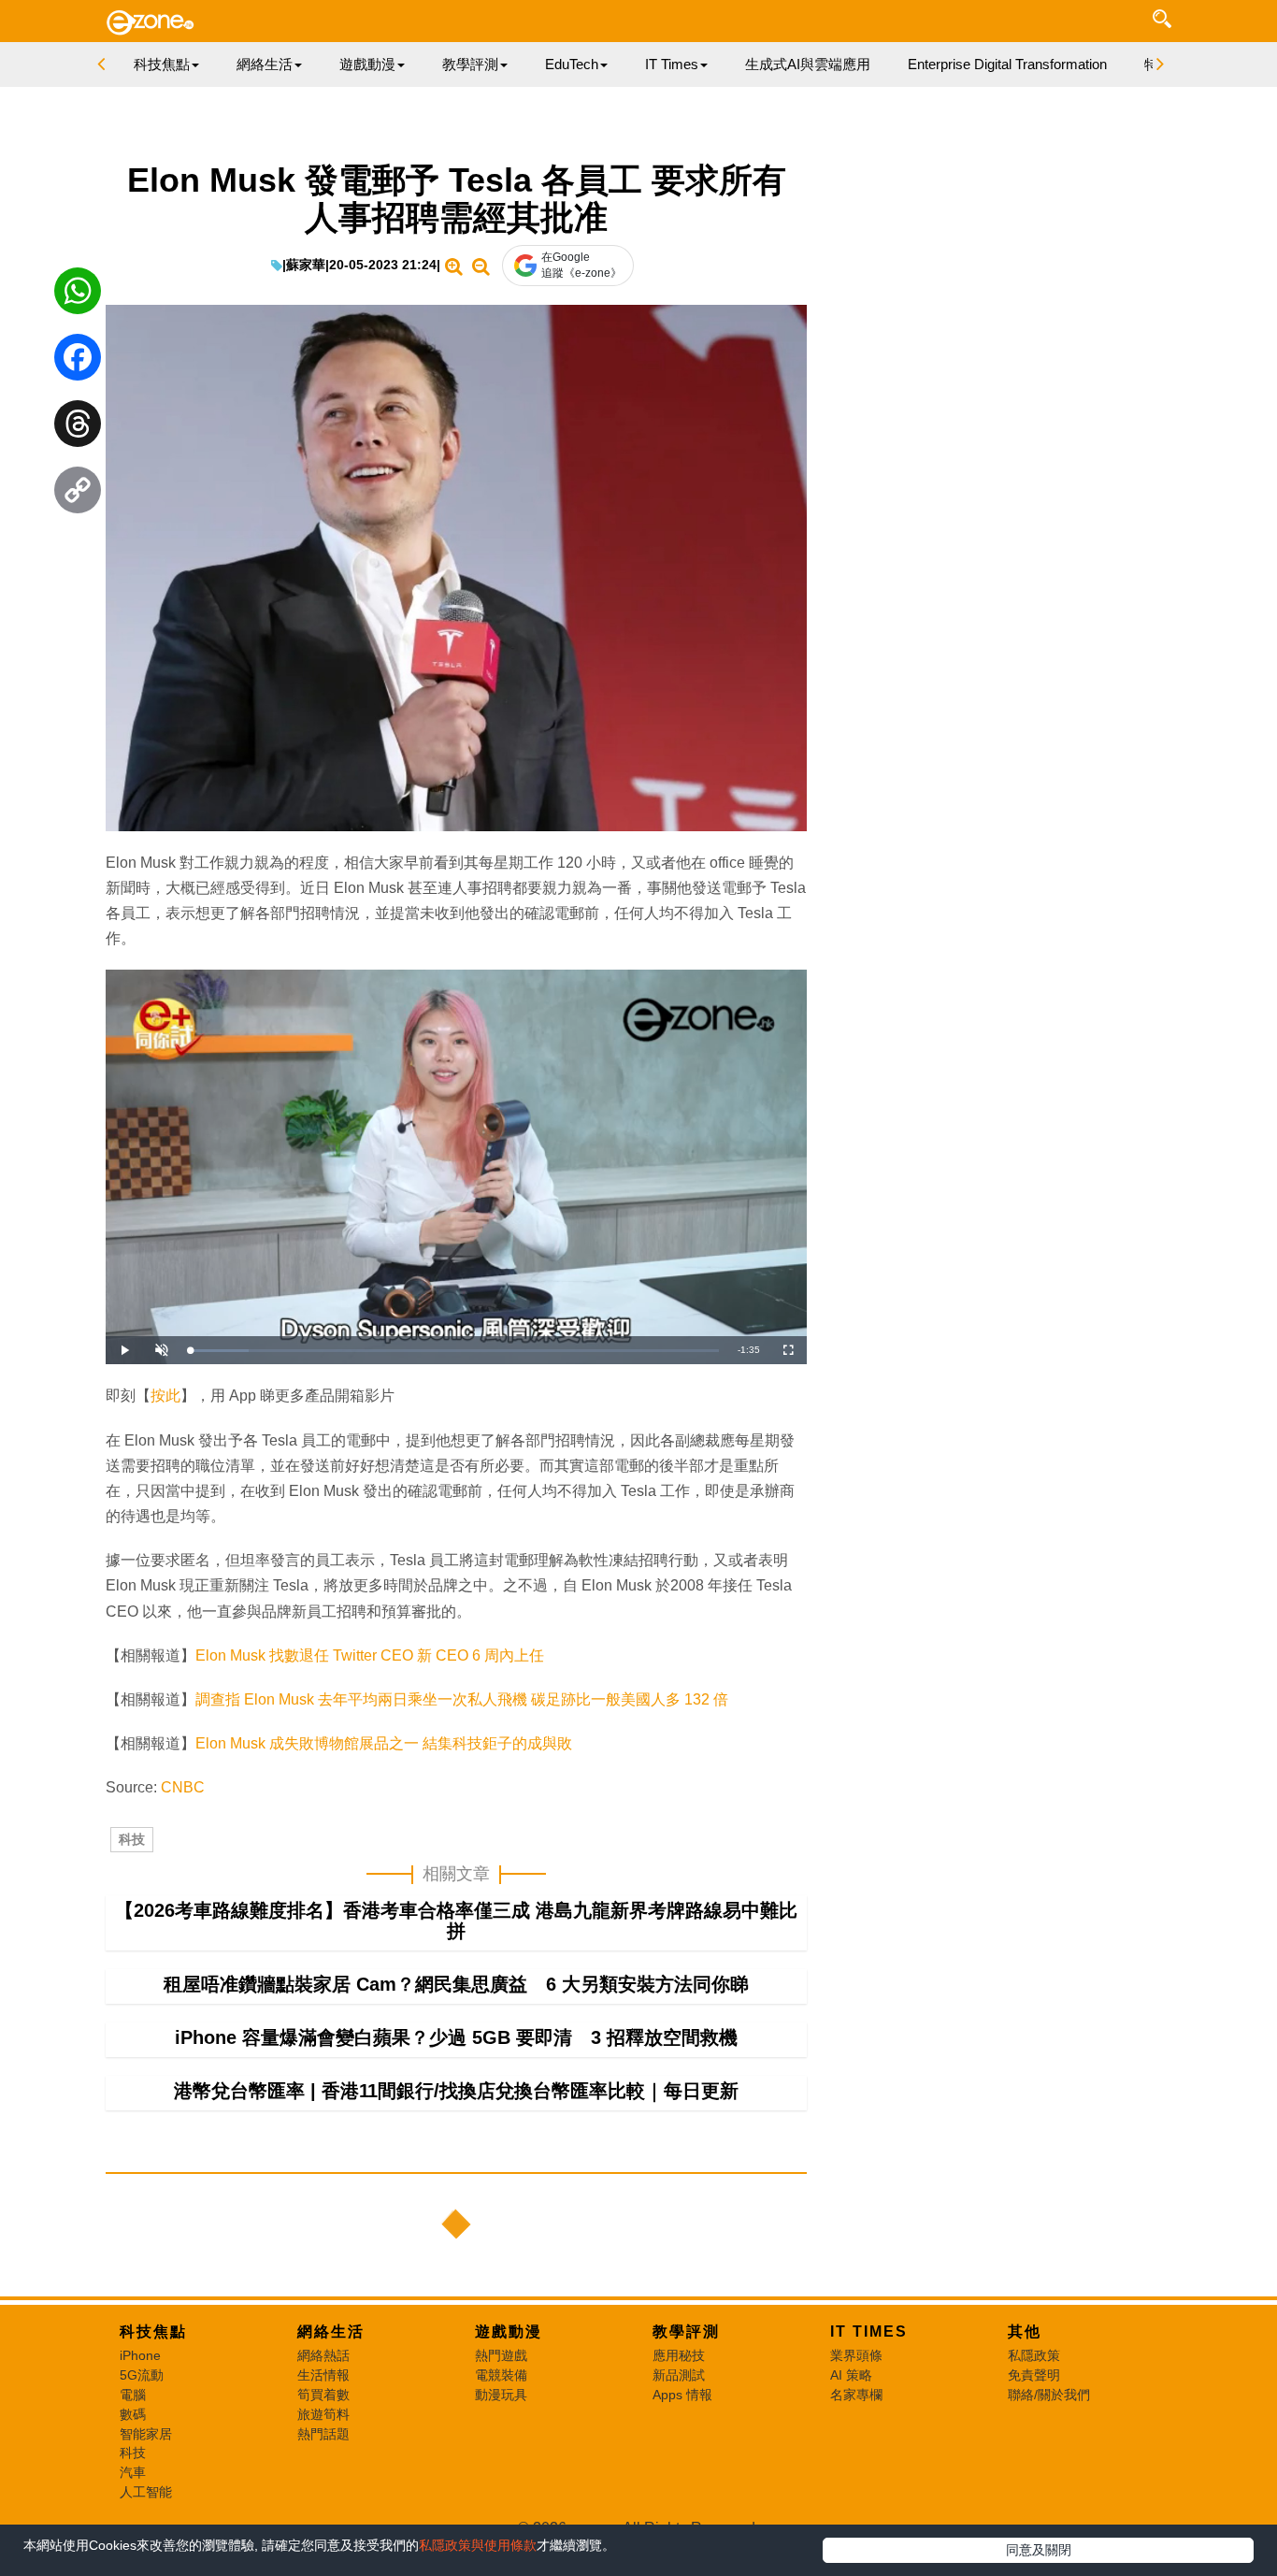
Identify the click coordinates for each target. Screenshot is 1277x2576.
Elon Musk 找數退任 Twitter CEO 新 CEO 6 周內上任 (370, 1655)
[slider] (454, 1351)
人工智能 (146, 2492)
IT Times (869, 2331)
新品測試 (679, 2375)
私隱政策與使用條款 (478, 2545)
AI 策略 (851, 2375)
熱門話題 (323, 2434)
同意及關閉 (1039, 2550)
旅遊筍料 (323, 2414)
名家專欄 (856, 2395)
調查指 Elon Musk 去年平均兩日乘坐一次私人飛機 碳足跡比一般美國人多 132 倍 (462, 1699)
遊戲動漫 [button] (367, 64)
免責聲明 (1034, 2375)
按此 (165, 1396)
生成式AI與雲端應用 (808, 64)
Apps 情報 (682, 2395)
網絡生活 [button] (265, 64)
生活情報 (323, 2375)
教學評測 (686, 2331)
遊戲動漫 (509, 2331)
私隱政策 (1034, 2355)
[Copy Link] (78, 495)
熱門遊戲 (501, 2355)
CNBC (183, 1787)
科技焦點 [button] (162, 64)
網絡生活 (331, 2331)
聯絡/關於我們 (1049, 2395)
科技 (132, 1839)
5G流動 (142, 2375)
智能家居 (146, 2434)
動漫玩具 (501, 2395)
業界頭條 (856, 2355)
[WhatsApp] (78, 295)
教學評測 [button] (470, 64)
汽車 (133, 2472)
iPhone (140, 2355)
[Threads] (78, 428)
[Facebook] (78, 362)
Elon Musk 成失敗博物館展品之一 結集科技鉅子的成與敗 (384, 1743)
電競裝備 (501, 2375)
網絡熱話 (323, 2355)
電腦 (133, 2395)
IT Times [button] (672, 64)
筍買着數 (323, 2395)
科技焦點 (153, 2331)
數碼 (133, 2414)
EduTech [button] (572, 64)
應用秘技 (679, 2355)
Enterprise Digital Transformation (1007, 64)
